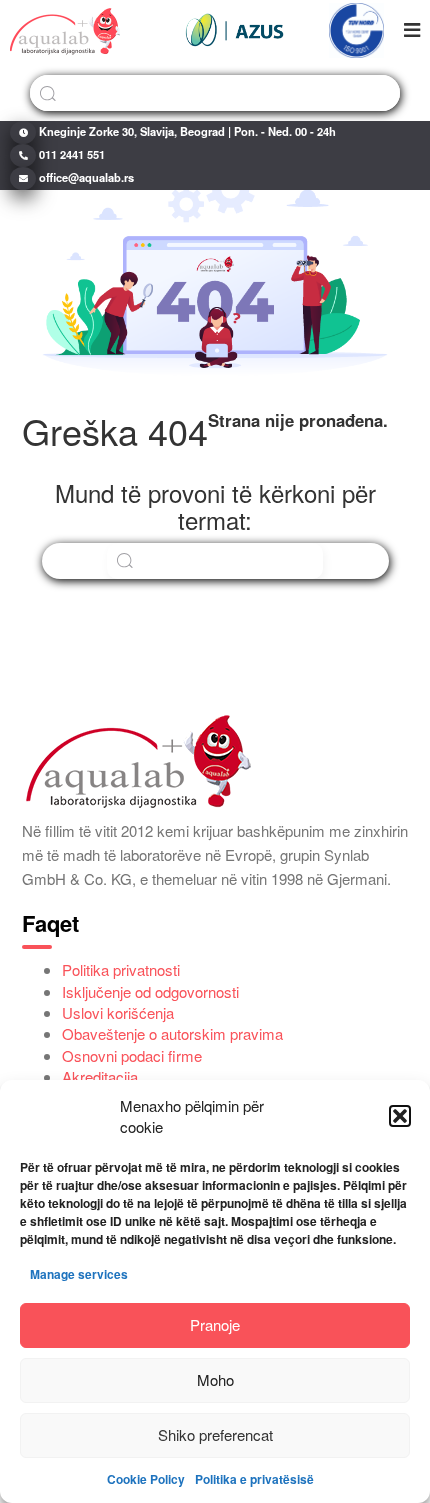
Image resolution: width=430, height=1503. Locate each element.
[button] (400, 1116)
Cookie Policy (146, 1479)
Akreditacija (100, 1076)
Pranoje (215, 1324)
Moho (215, 1379)
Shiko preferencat (215, 1434)
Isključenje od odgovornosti (150, 991)
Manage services (79, 1274)
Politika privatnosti (121, 969)
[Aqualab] (65, 30)
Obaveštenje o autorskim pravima (172, 1033)
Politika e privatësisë (254, 1479)
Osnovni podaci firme (132, 1055)
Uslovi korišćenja (118, 1012)
